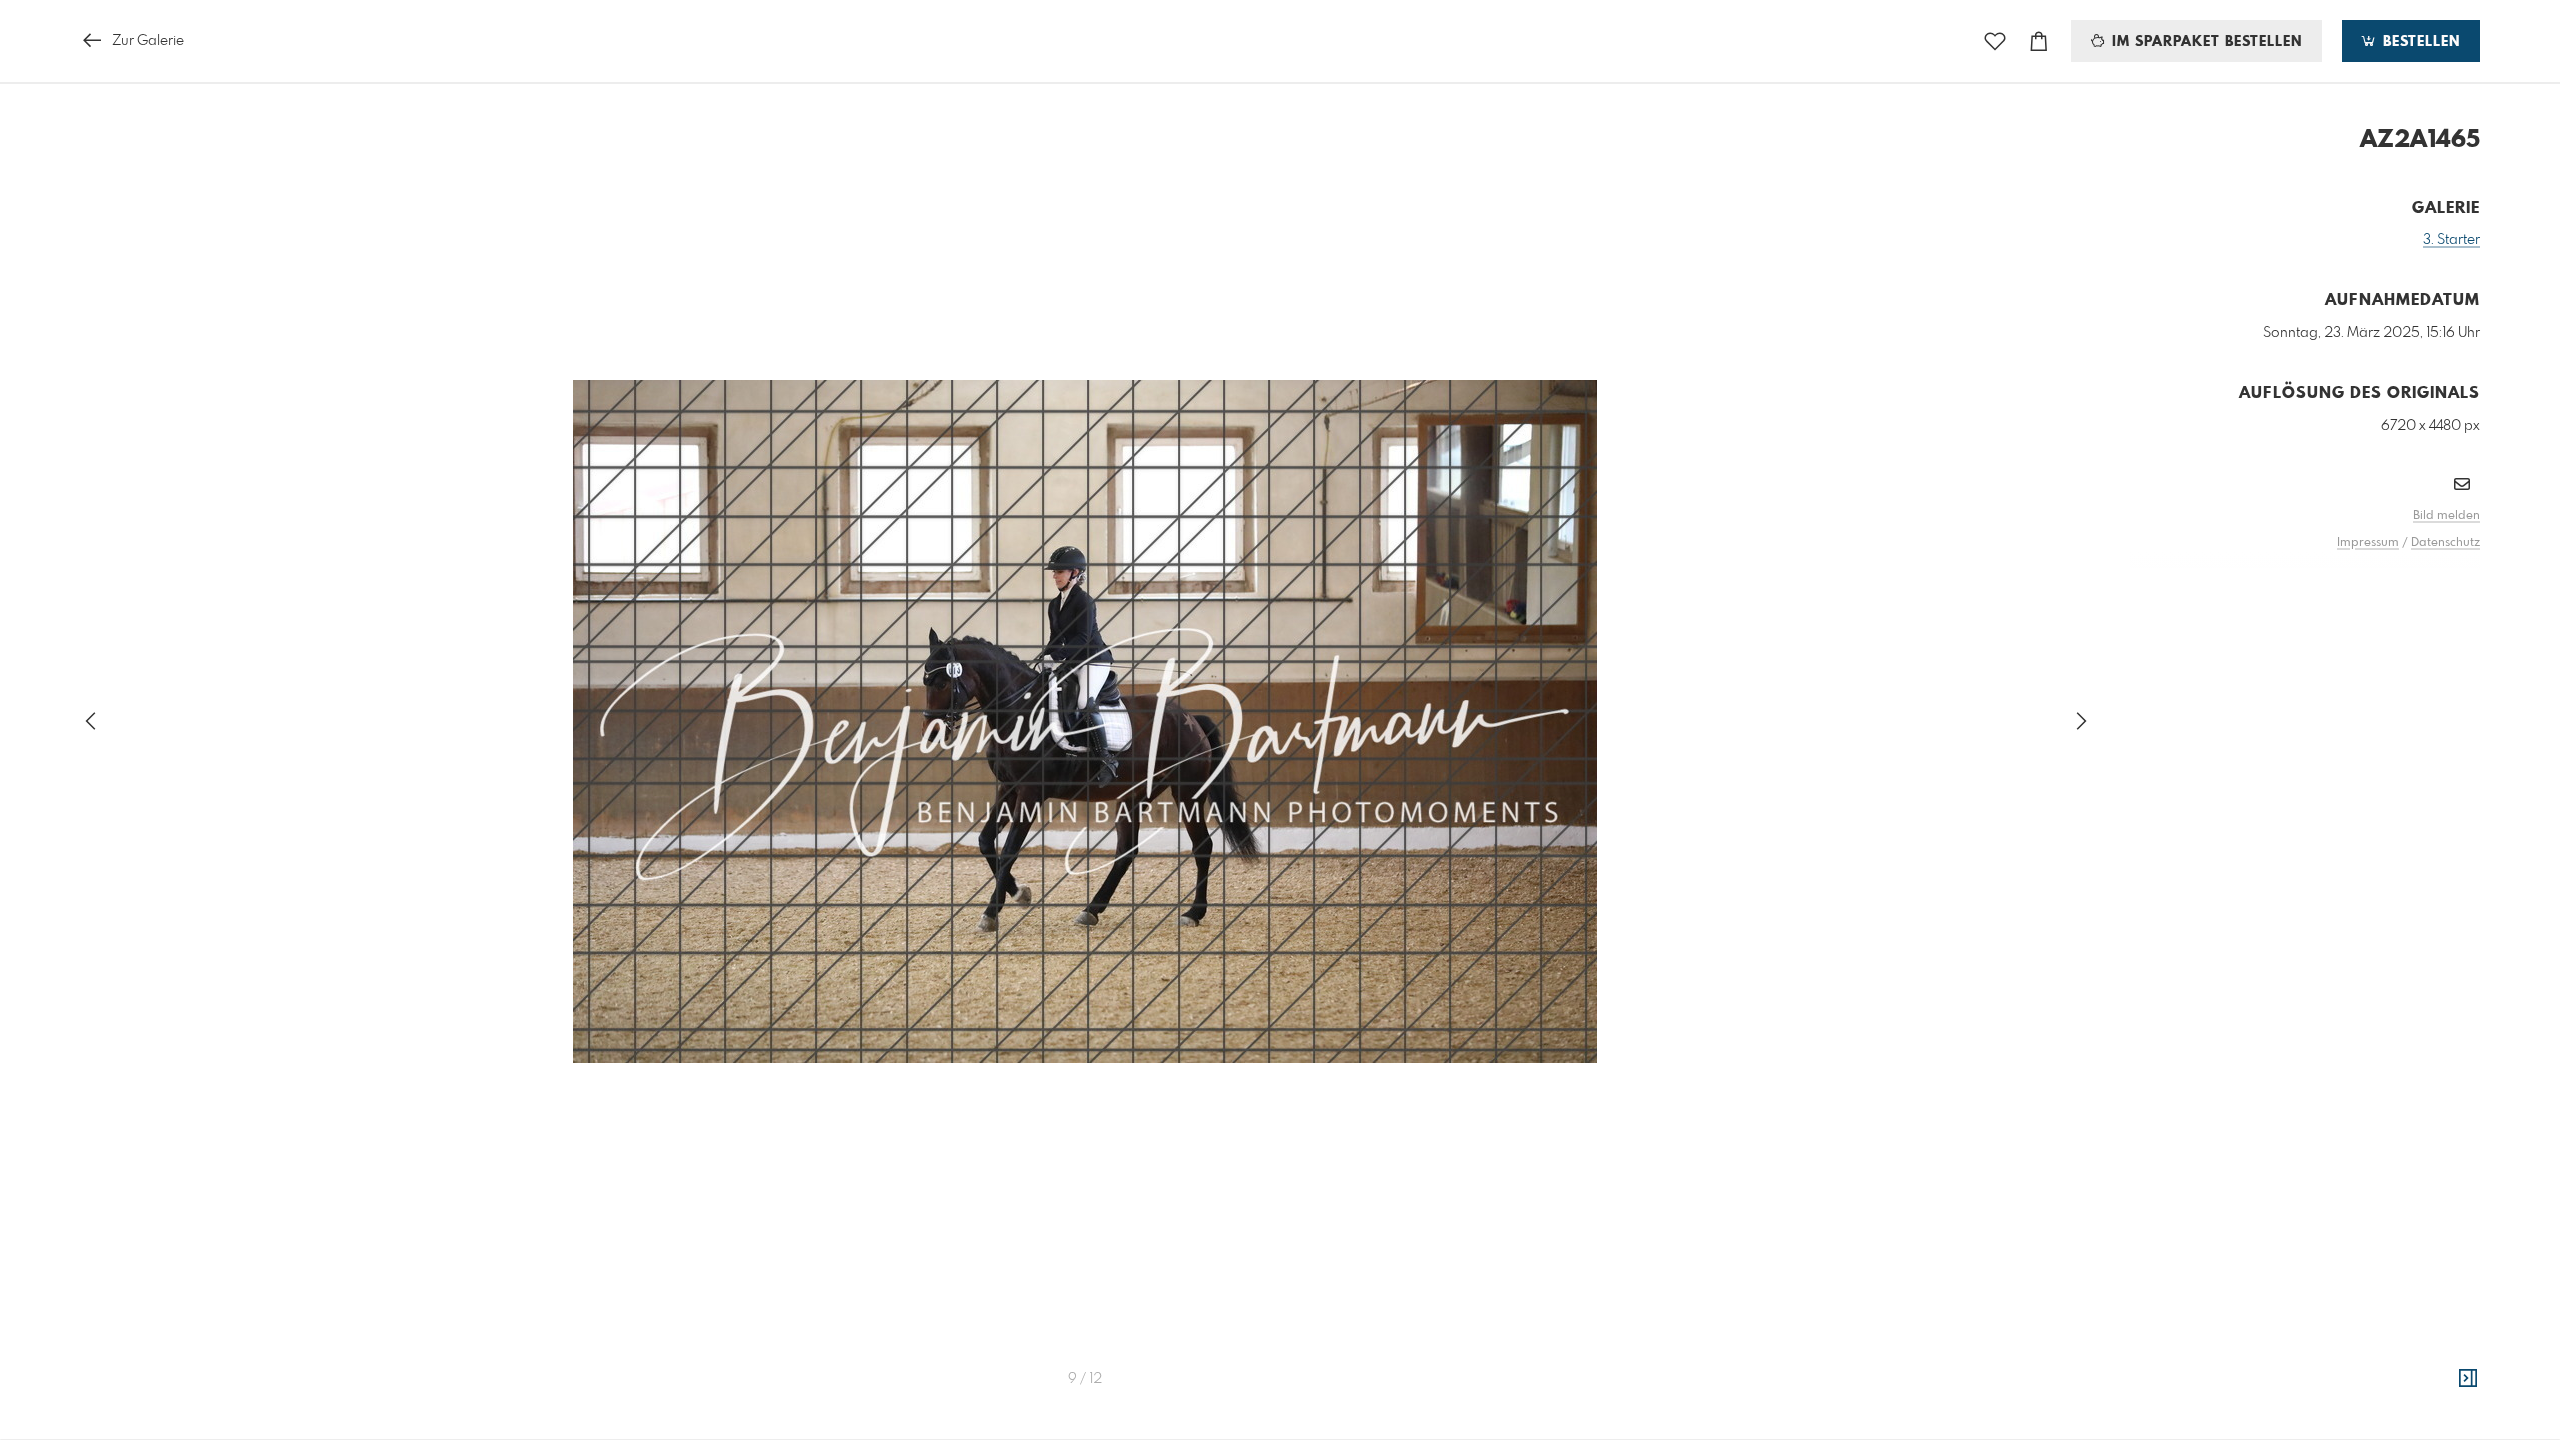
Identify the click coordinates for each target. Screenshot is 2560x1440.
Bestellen (2419, 42)
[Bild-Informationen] (2468, 1379)
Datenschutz (2445, 543)
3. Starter (2451, 240)
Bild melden (2446, 516)
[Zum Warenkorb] (2039, 41)
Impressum (2368, 543)
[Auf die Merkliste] (1995, 41)
